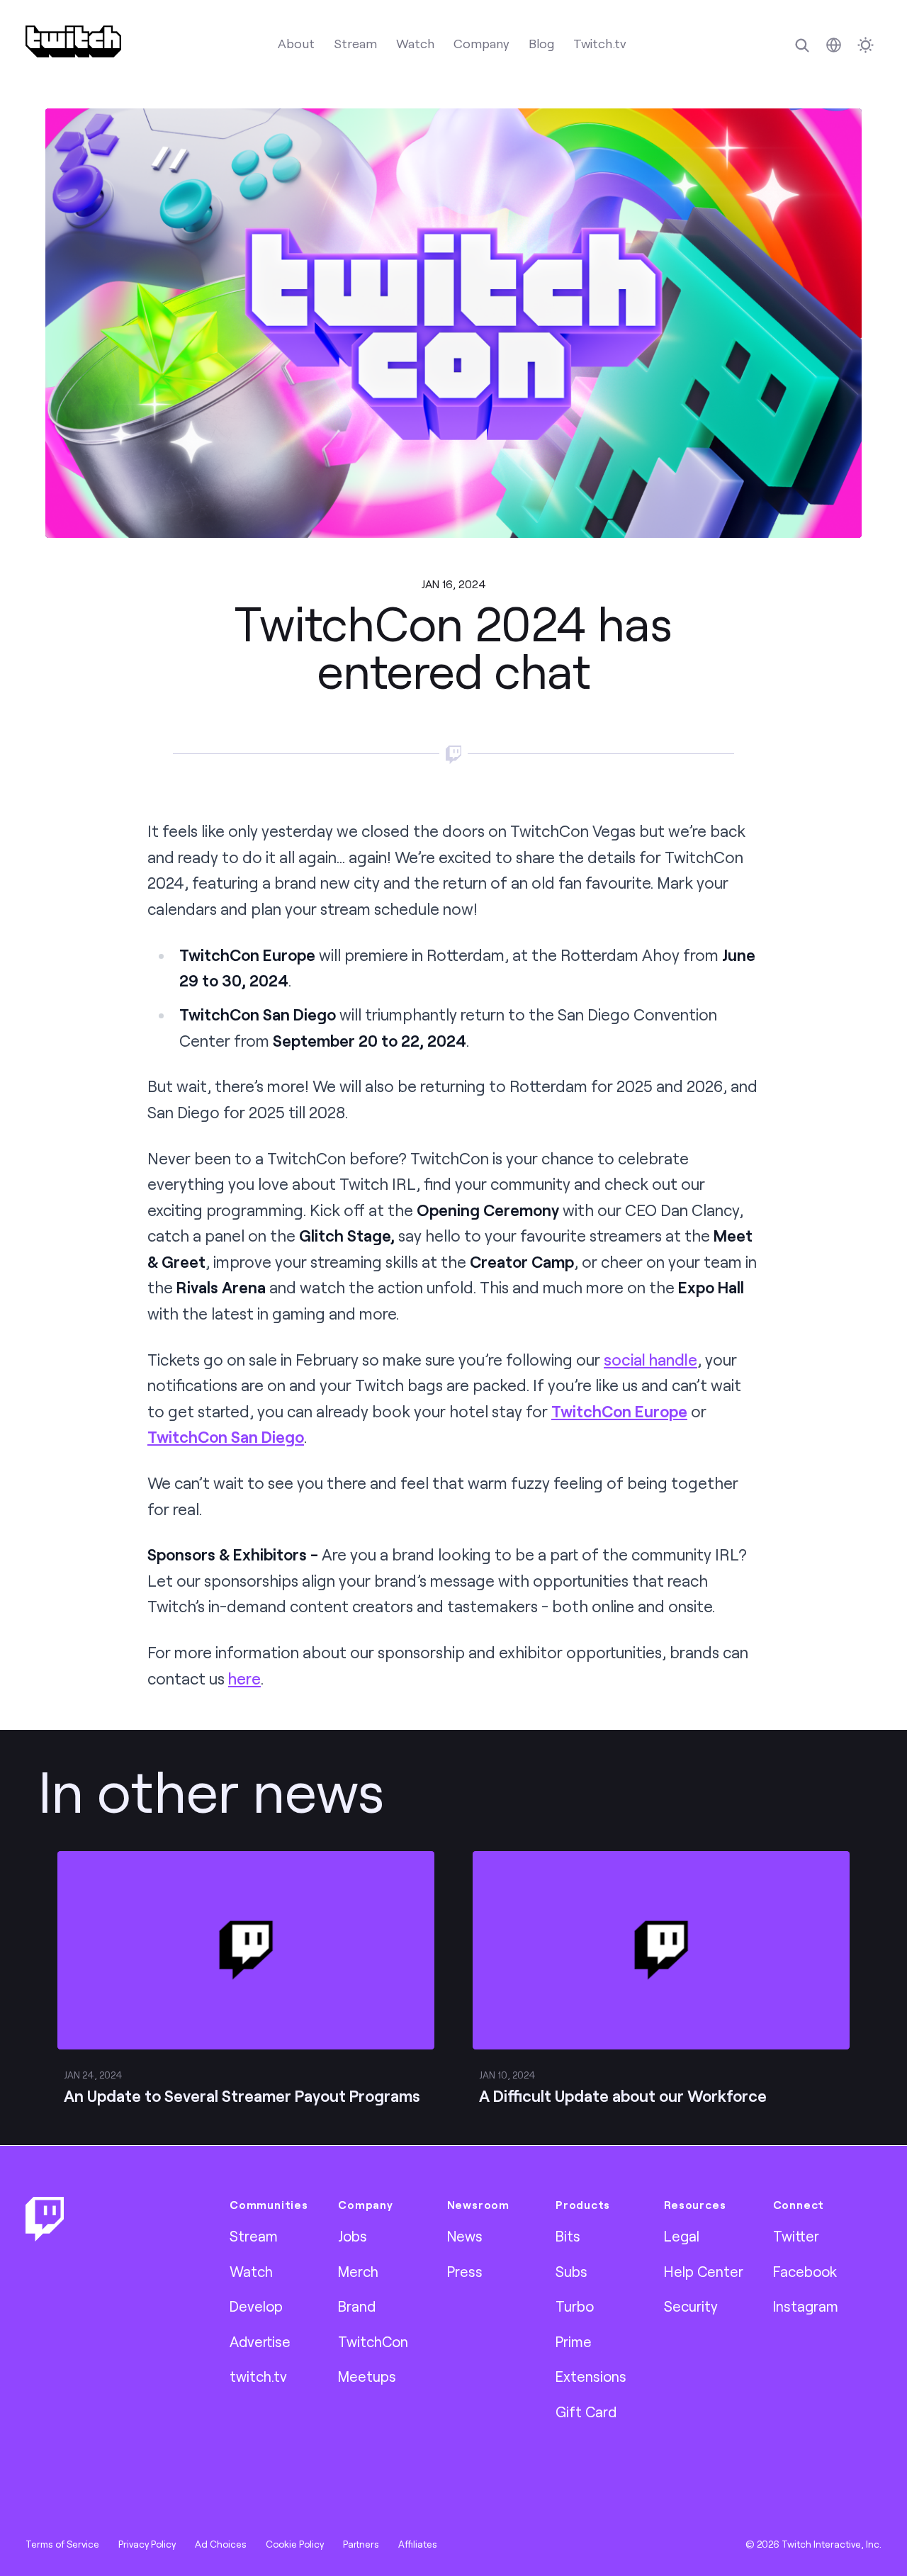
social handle (650, 1360)
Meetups (367, 2376)
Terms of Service (62, 2544)
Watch (415, 43)
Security (691, 2306)
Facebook (805, 2271)
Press (465, 2271)
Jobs (353, 2236)
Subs (571, 2271)
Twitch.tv (600, 43)
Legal (682, 2236)
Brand (357, 2306)
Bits (568, 2236)
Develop (256, 2306)
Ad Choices (221, 2544)
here (244, 1678)
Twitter (796, 2236)
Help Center (704, 2271)
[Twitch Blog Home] (73, 41)
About (296, 43)
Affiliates (418, 2544)
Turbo (575, 2306)
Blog (541, 43)
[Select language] (834, 45)
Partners (361, 2544)
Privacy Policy (147, 2544)
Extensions (591, 2376)
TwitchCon (373, 2341)
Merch (358, 2271)
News (465, 2236)
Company (481, 43)
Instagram (806, 2306)
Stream (355, 43)
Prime (574, 2341)
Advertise (260, 2341)
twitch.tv (258, 2376)
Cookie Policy (295, 2544)
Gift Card (586, 2412)
